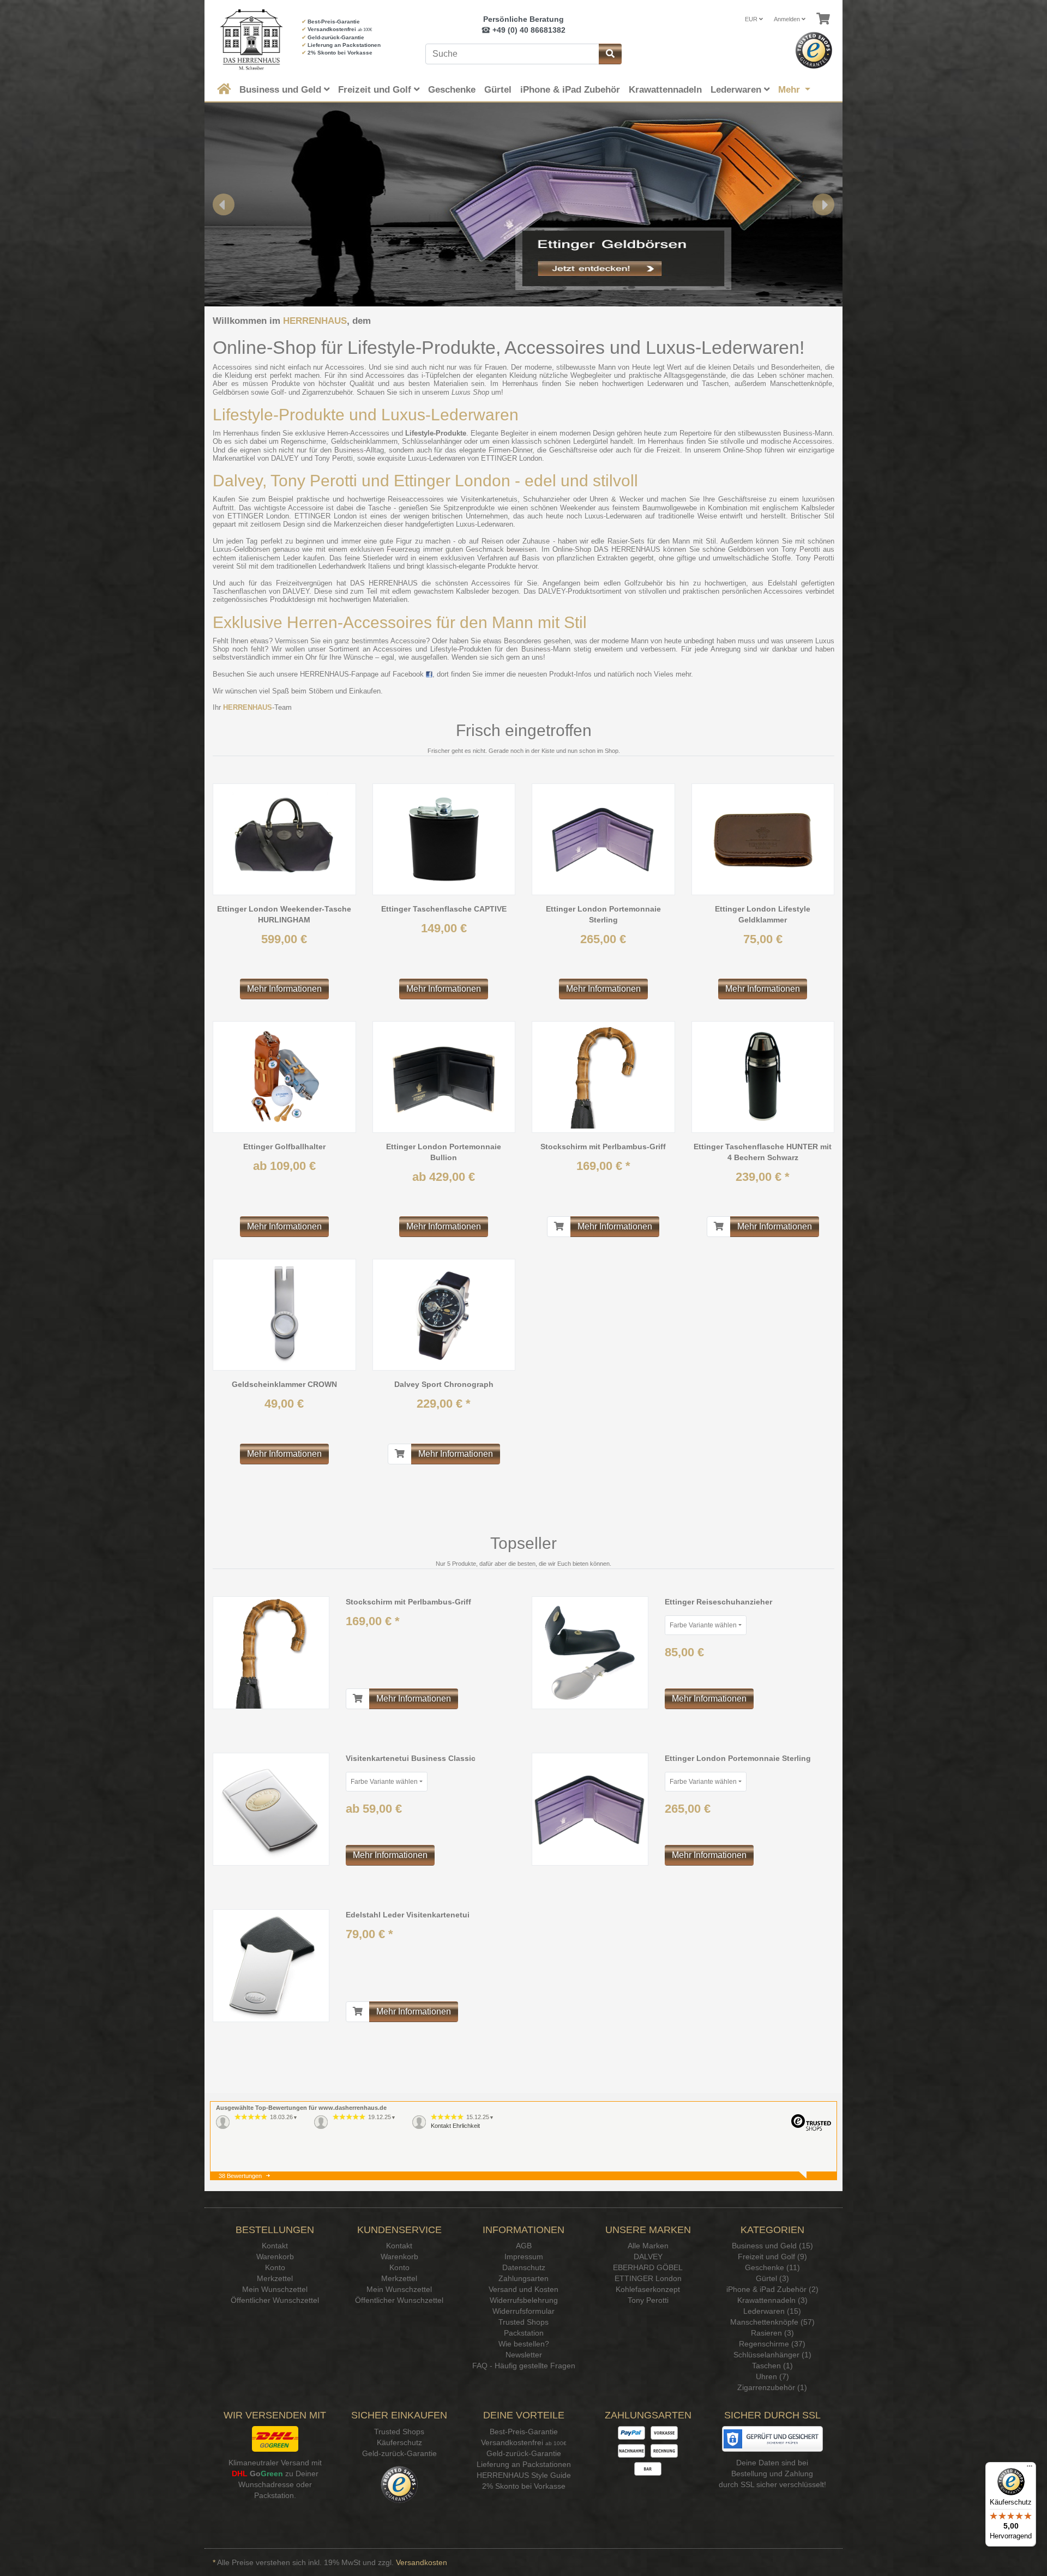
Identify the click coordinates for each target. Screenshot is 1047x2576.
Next (823, 204)
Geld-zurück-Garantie (336, 37)
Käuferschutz (399, 2442)
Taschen (715, 384)
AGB (524, 2246)
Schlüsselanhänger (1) (772, 2355)
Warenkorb (275, 2257)
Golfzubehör (643, 583)
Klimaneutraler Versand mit (275, 2463)
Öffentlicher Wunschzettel (275, 2300)
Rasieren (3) (772, 2333)
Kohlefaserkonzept (648, 2289)
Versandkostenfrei (332, 29)
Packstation (524, 2333)
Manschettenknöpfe (801, 384)
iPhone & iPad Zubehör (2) (772, 2289)
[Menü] (1030, 2469)
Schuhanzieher (546, 499)
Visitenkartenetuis (489, 499)
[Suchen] (610, 54)
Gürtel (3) (772, 2278)
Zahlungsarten (523, 2278)
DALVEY (285, 458)
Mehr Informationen (284, 989)
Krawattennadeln (665, 90)
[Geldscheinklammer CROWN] (284, 1315)
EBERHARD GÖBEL (648, 2267)
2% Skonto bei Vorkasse (340, 53)
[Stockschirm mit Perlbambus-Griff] (603, 1077)
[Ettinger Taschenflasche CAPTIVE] (444, 839)
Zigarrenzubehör (327, 392)
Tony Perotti (334, 458)
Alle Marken (648, 2246)
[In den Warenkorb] (559, 1227)
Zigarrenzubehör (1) (772, 2387)
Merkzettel (275, 2278)
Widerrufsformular (523, 2311)
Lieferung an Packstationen (344, 45)
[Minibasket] (823, 19)
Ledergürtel (591, 441)
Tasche (380, 508)
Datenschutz (524, 2267)
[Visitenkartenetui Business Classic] (271, 1808)
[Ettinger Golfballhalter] (284, 1077)
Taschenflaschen (239, 591)
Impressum (524, 2257)
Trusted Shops (523, 2322)
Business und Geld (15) (772, 2246)
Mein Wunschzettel (275, 2289)
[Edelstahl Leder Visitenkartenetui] (271, 1965)
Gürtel (498, 90)
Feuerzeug (403, 549)
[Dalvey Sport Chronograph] (444, 1315)
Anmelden (788, 19)
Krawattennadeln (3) (772, 2300)
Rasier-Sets (626, 541)
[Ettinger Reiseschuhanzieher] (590, 1652)
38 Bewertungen (240, 2176)
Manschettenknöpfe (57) (772, 2322)
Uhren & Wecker (616, 499)
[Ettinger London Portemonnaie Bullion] (444, 1077)
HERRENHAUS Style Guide (524, 2475)
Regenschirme (303, 441)
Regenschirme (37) (772, 2344)
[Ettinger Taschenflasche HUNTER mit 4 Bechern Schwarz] (763, 1077)
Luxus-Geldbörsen (241, 549)
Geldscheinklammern (364, 441)
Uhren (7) (772, 2376)
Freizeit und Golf (376, 90)
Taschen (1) (772, 2366)
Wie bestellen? (524, 2344)
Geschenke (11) (772, 2267)
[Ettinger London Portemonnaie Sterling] (603, 839)
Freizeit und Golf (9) (772, 2257)
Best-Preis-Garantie (334, 22)
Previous (224, 204)
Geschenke (452, 90)
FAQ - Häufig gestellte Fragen (524, 2366)
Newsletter (524, 2355)
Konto (275, 2267)
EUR (752, 19)
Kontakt (275, 2246)
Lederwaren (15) (772, 2311)
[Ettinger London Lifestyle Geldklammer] (763, 839)
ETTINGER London (512, 458)
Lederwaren (737, 90)
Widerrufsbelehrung (524, 2300)
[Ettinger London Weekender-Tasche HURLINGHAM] (284, 839)
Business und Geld (282, 90)
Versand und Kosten (523, 2289)
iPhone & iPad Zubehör (570, 90)
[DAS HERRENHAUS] (249, 40)
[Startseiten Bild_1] (523, 204)
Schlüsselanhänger (432, 441)
